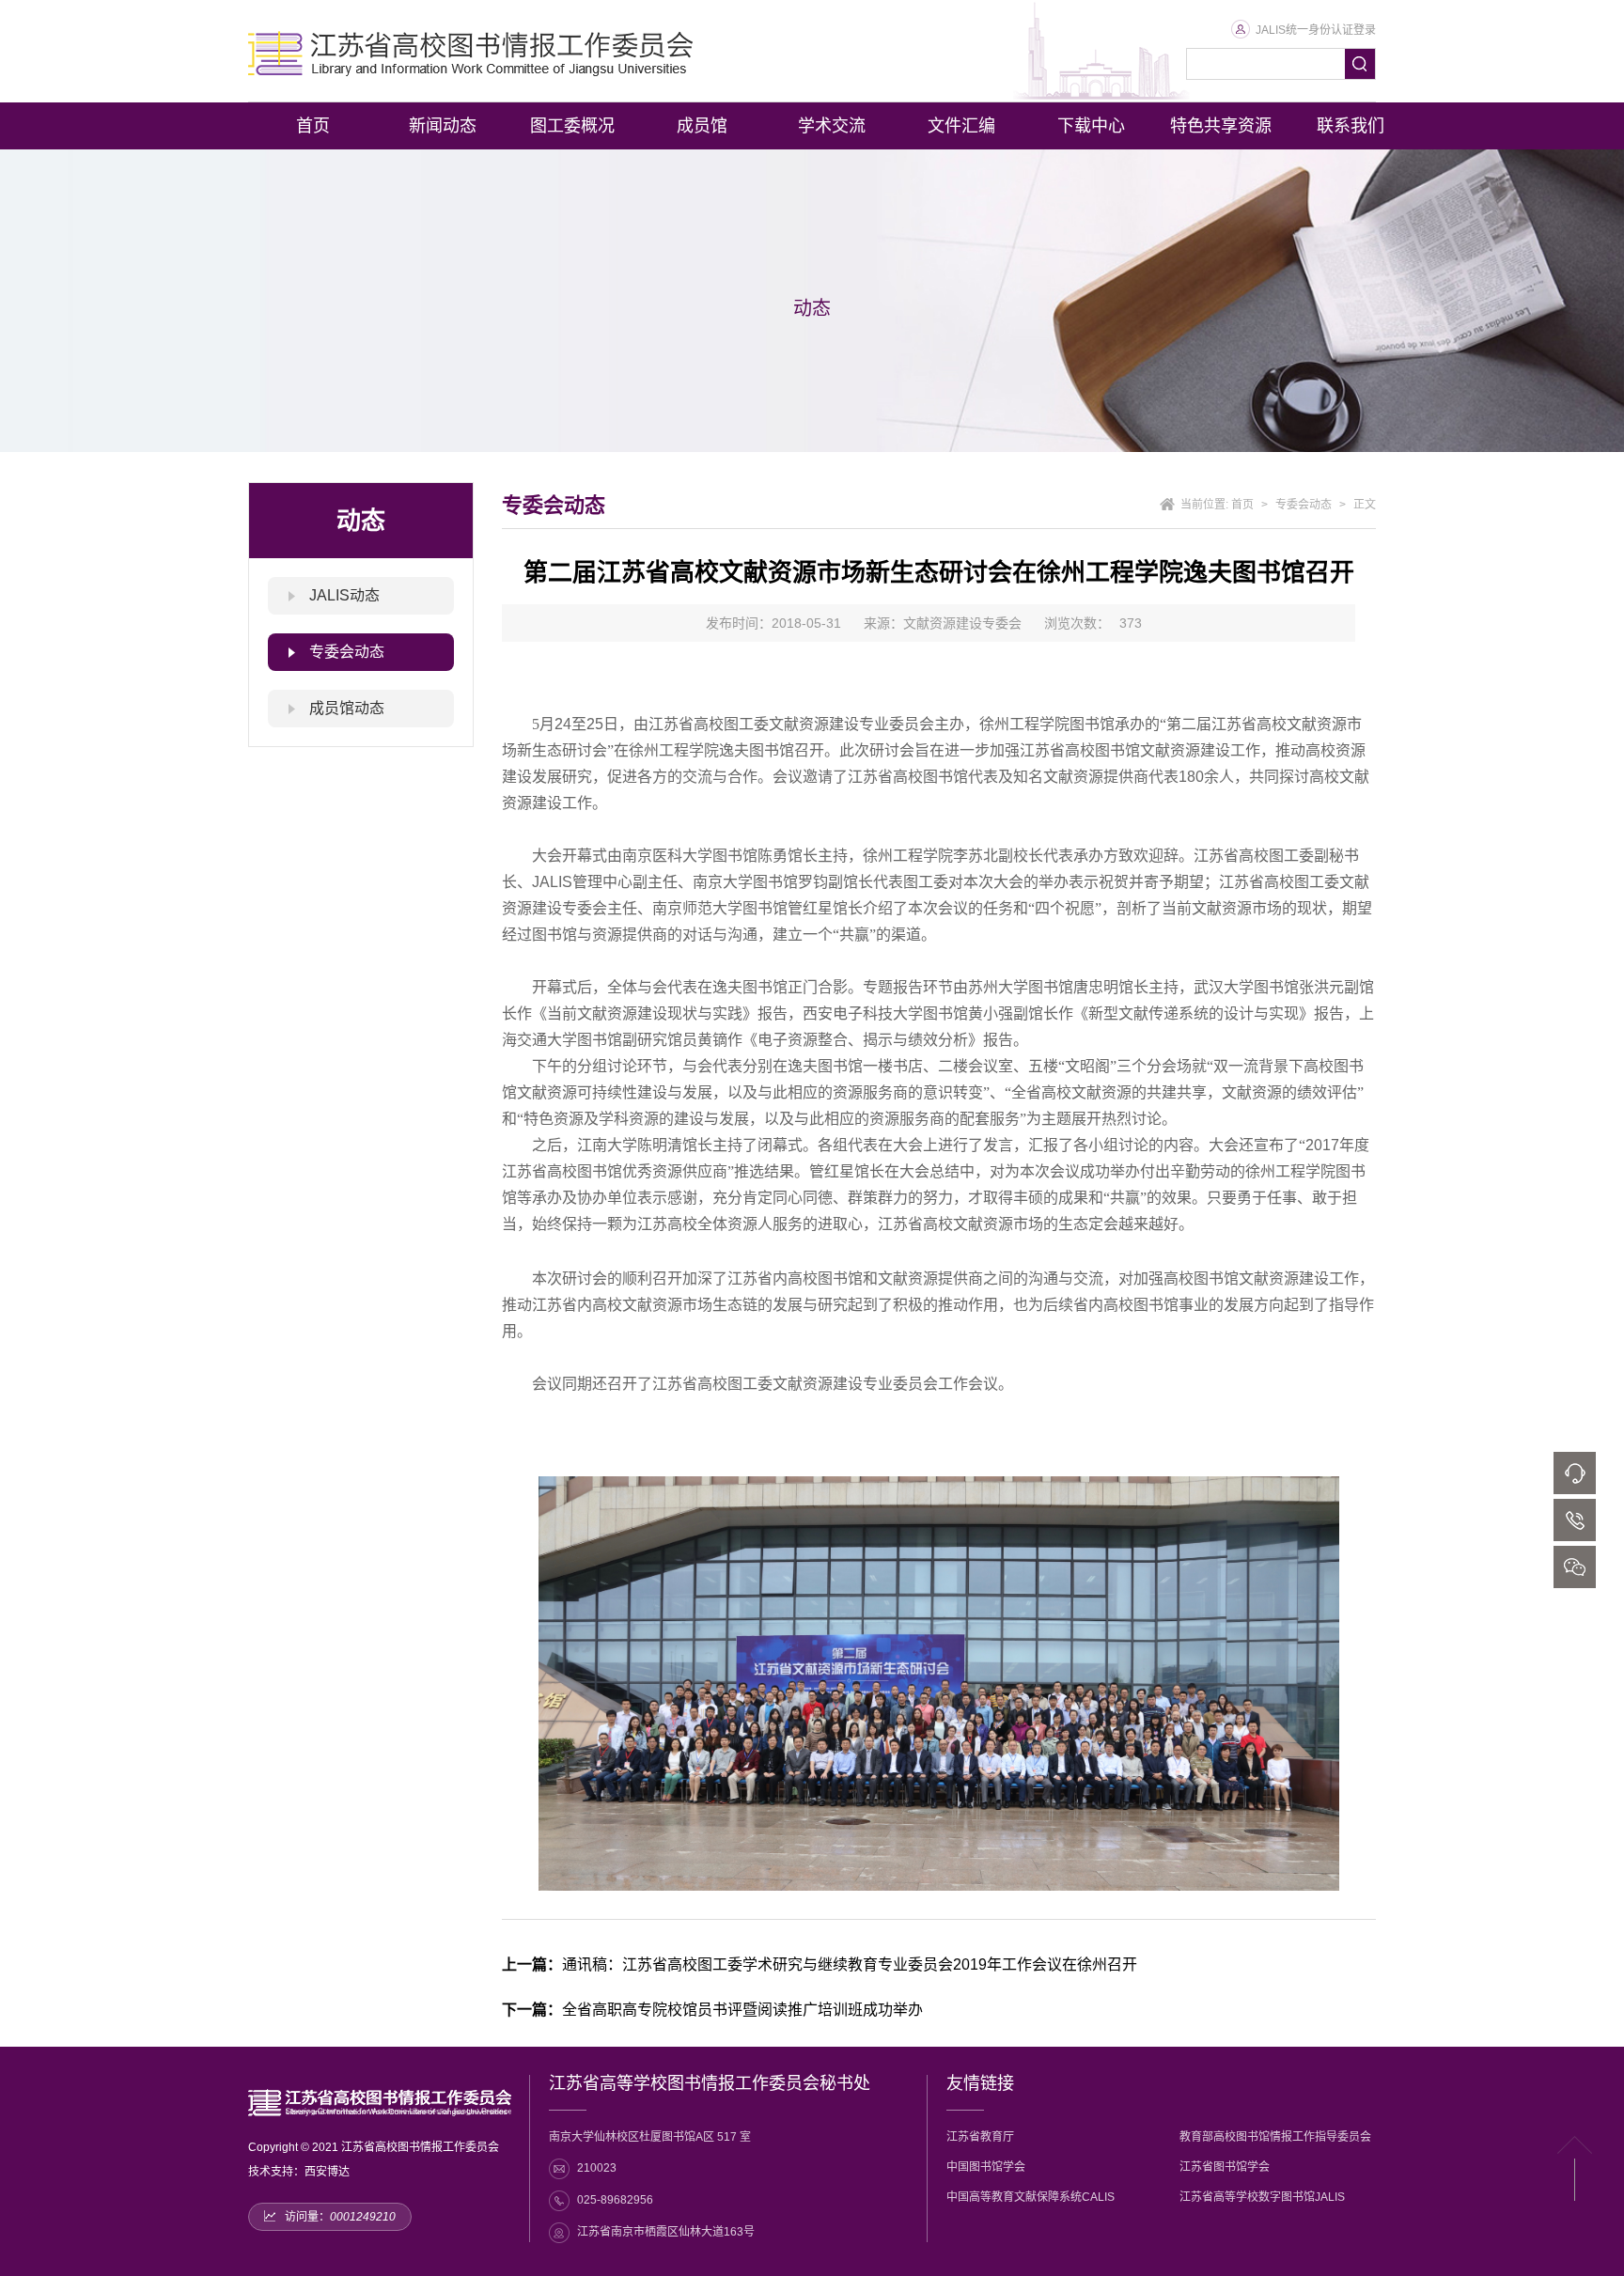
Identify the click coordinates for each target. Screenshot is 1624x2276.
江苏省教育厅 (980, 2137)
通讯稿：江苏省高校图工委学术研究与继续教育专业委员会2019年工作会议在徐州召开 (820, 1964)
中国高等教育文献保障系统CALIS (1031, 2197)
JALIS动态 (344, 595)
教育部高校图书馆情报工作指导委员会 (1275, 2137)
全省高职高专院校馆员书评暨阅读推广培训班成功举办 (712, 2010)
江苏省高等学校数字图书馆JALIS (1262, 2197)
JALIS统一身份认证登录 (1316, 30)
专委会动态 (347, 652)
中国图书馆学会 (986, 2167)
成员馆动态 (347, 708)
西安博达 (327, 2172)
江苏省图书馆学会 (1225, 2167)
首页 (1242, 505)
